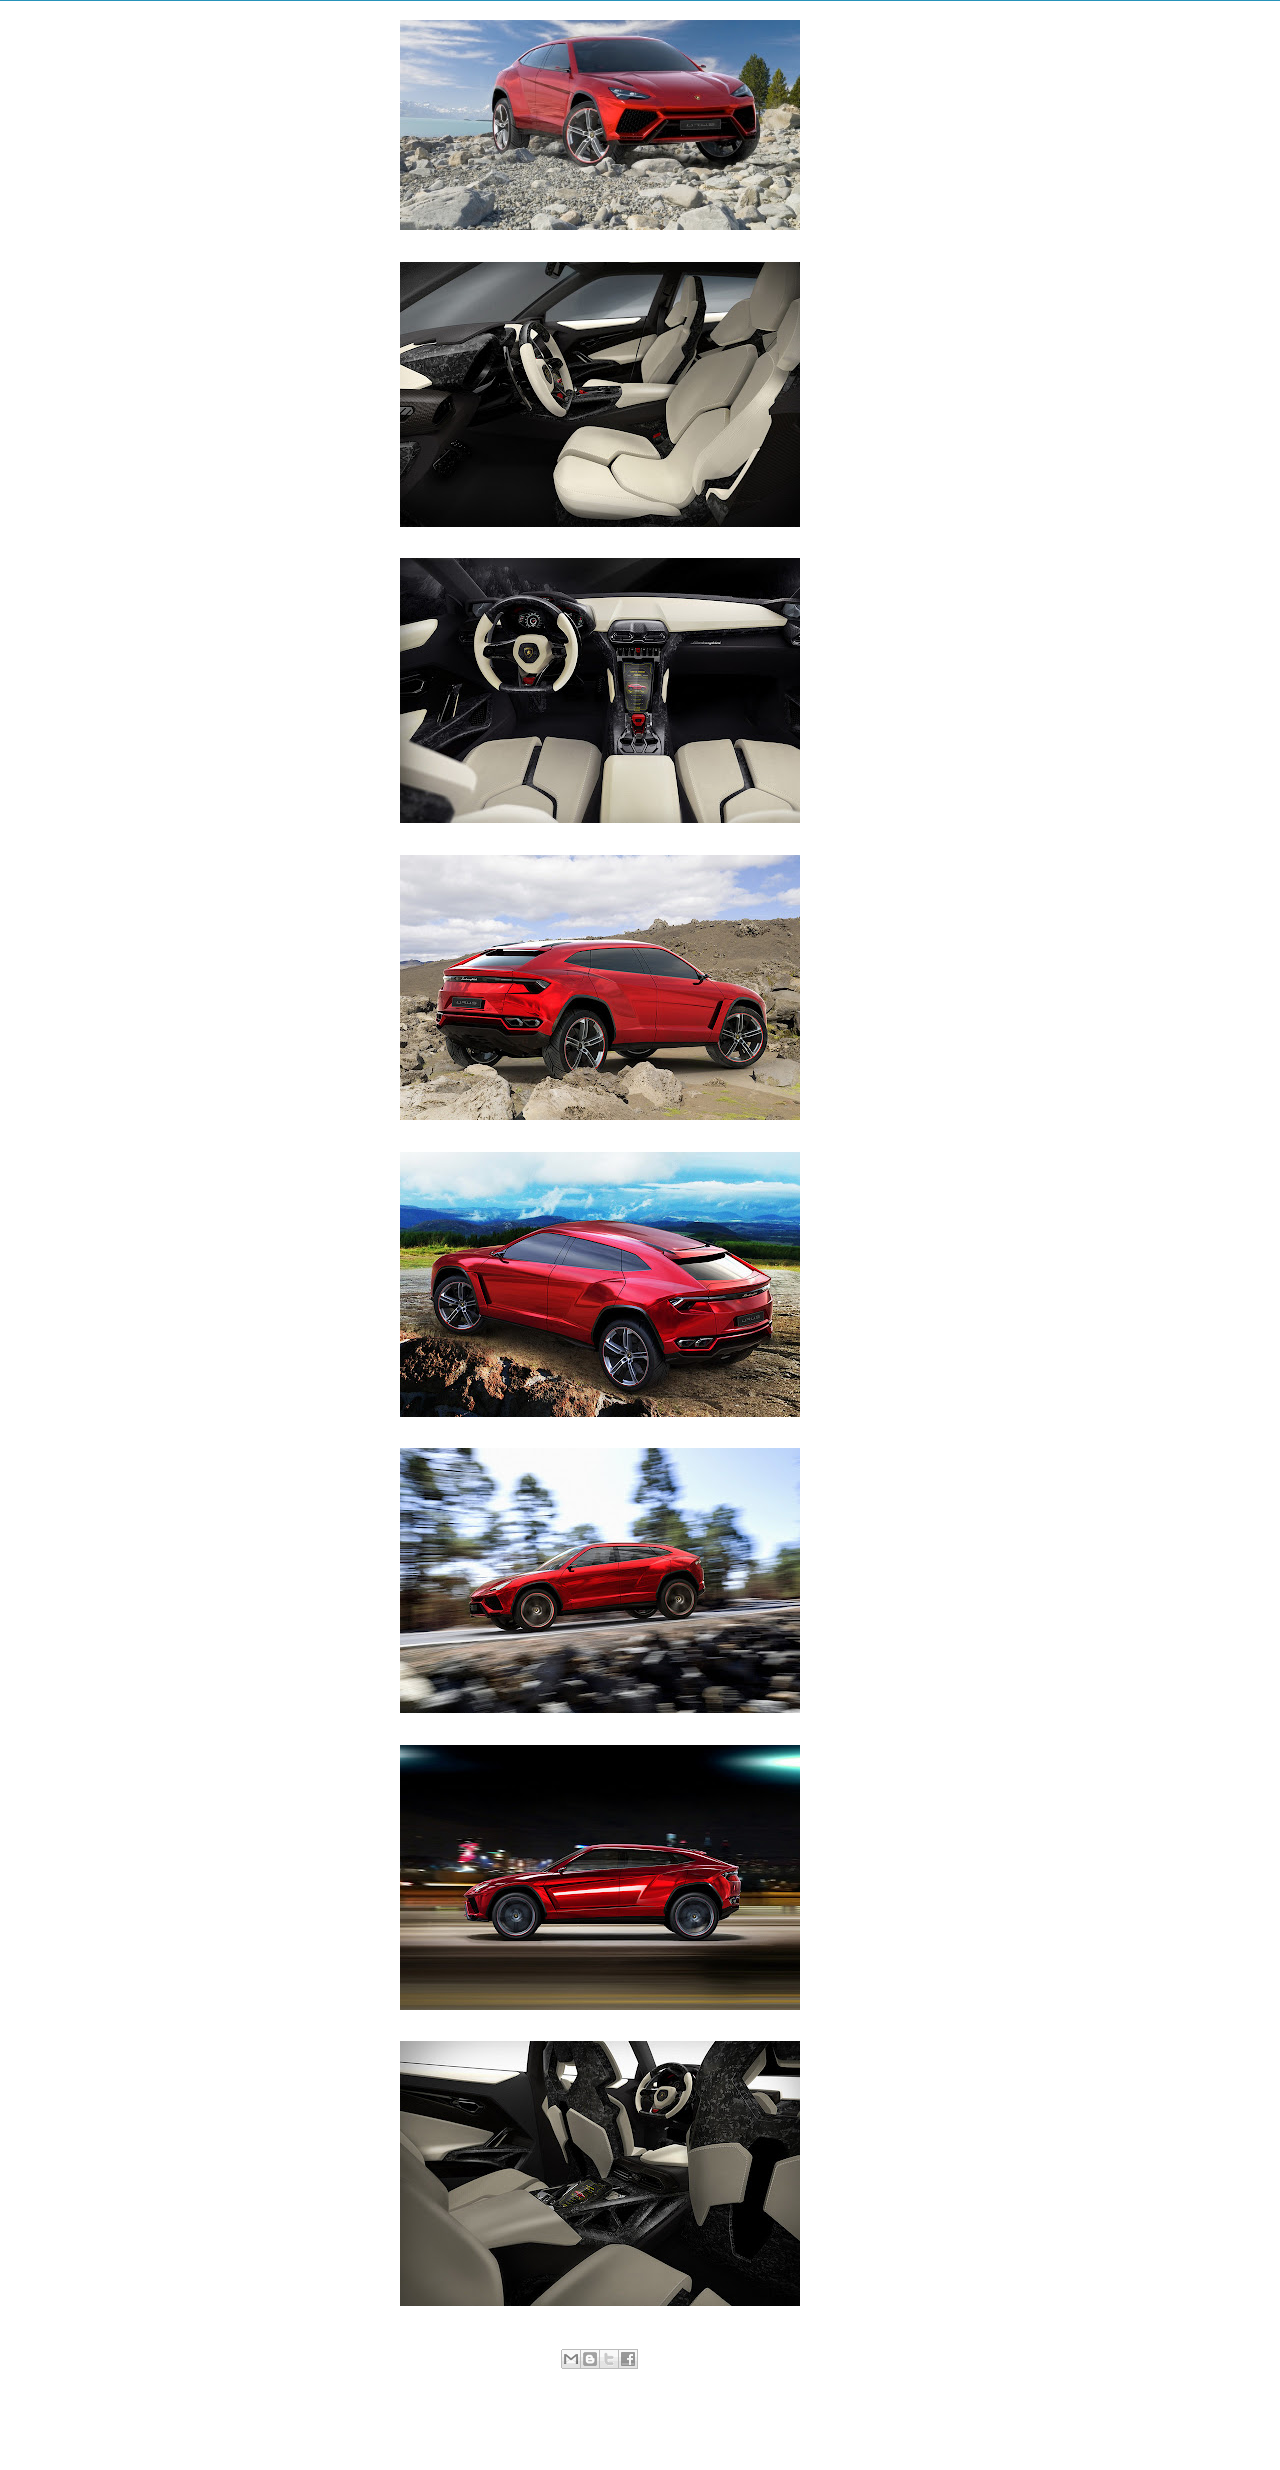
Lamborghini (619, 2381)
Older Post (819, 2425)
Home (603, 2425)
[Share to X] (609, 2359)
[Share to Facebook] (628, 2359)
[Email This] (571, 2359)
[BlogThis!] (590, 2359)
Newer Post (383, 2425)
